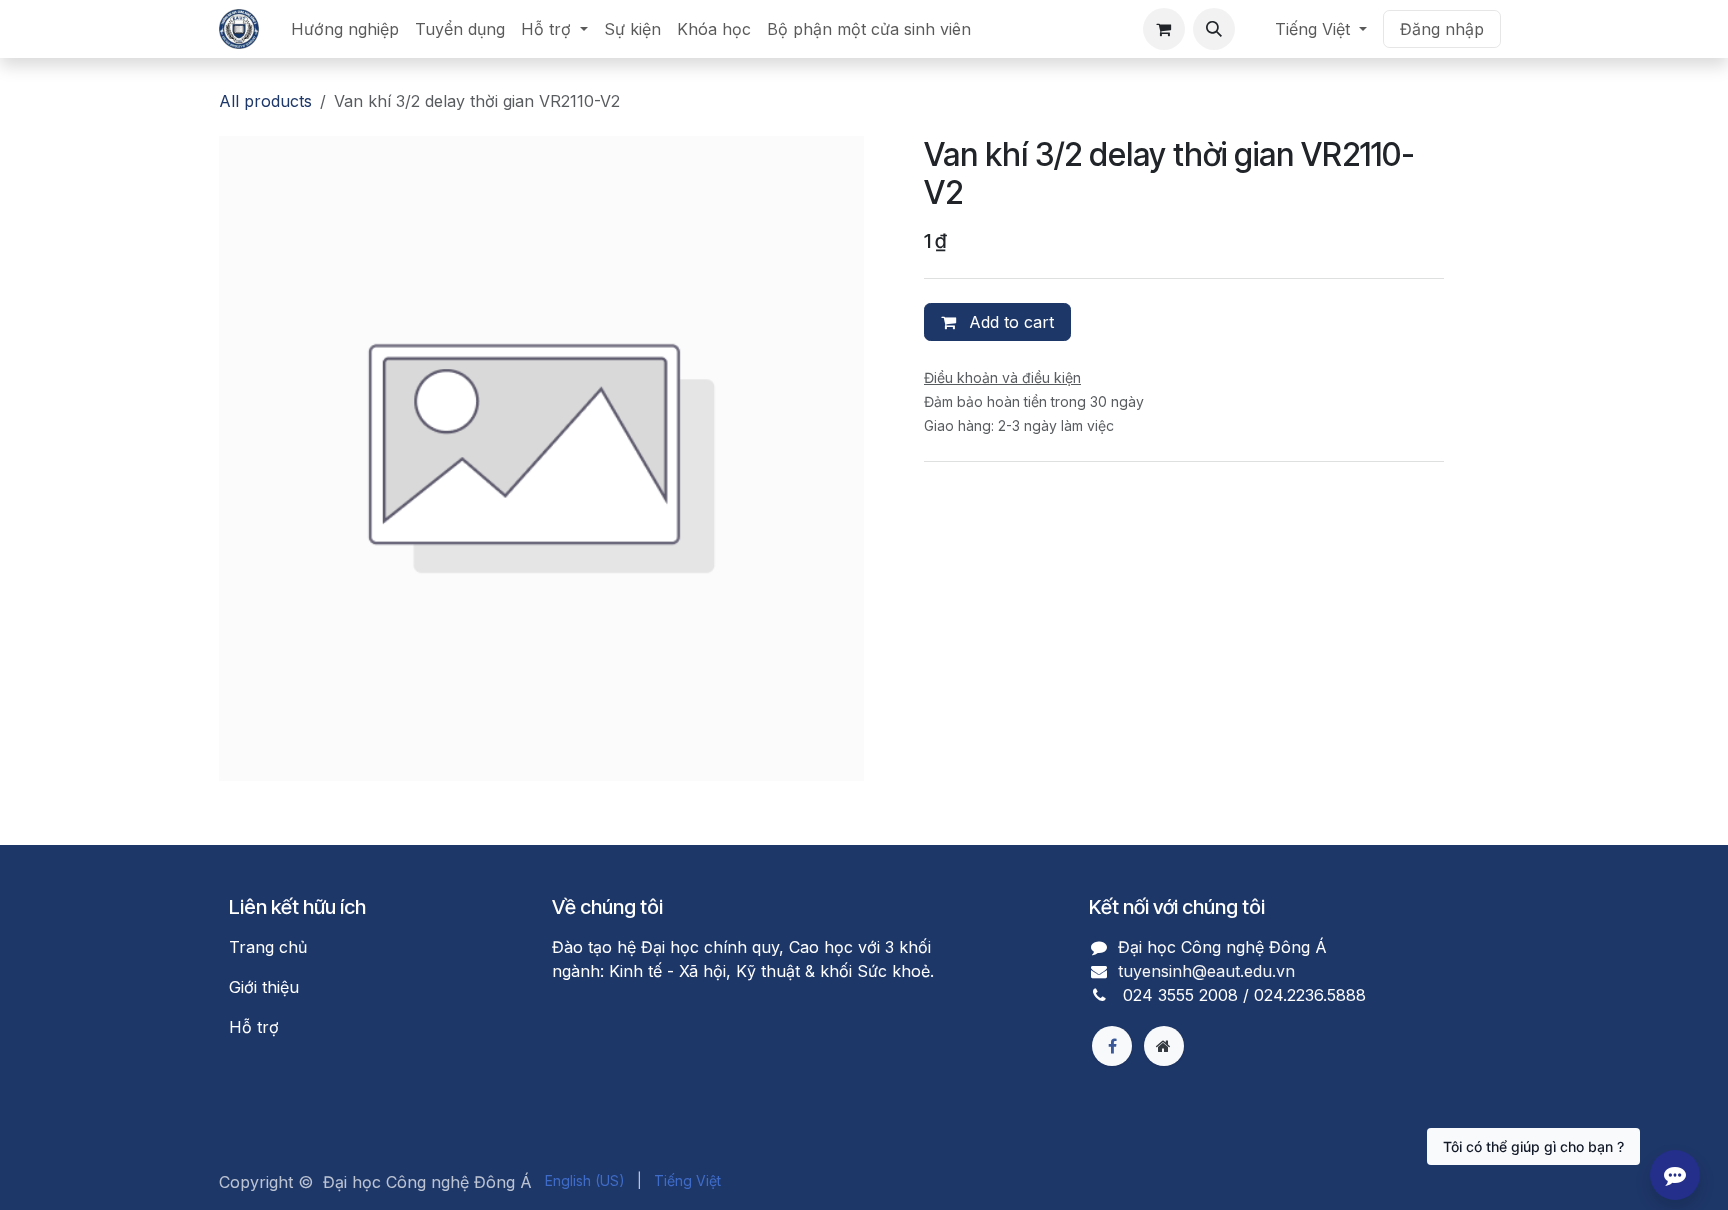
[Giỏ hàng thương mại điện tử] (1164, 29)
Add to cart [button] (1009, 322)
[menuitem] (345, 29)
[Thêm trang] (1164, 1046)
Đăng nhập (1442, 29)
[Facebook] (1112, 1046)
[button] (1214, 29)
